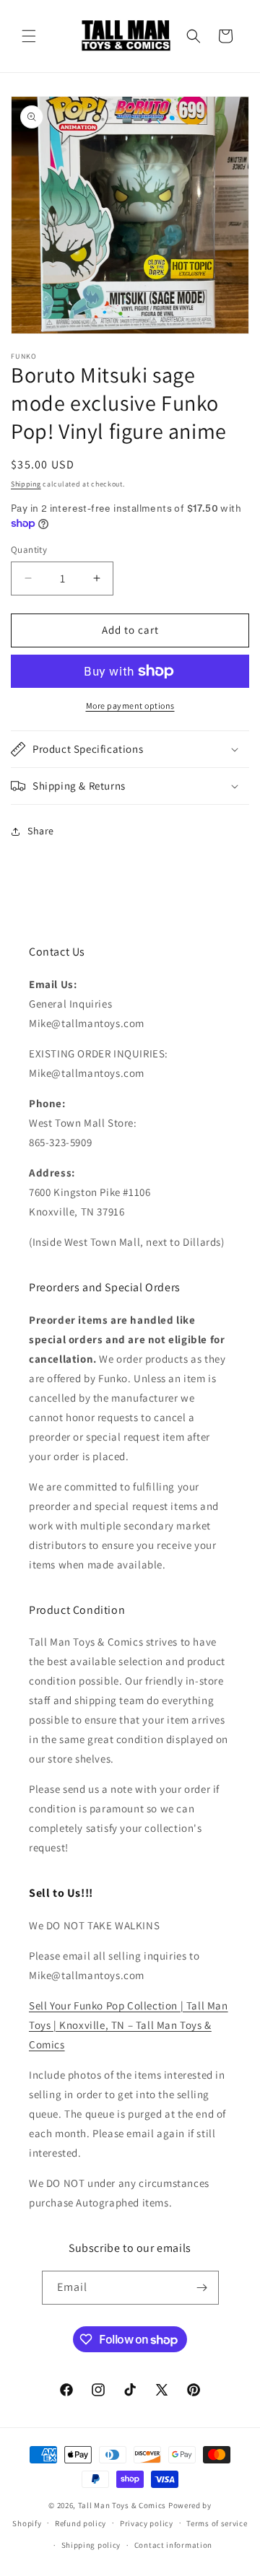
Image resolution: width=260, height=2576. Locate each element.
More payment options (130, 706)
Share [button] (41, 831)
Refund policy (81, 2523)
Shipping (26, 484)
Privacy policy (147, 2523)
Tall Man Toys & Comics (122, 2505)
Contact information (173, 2545)
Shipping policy (91, 2545)
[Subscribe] (202, 2288)
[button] (29, 36)
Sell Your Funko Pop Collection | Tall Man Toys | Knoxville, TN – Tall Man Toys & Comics (129, 2025)
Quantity (29, 550)
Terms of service (217, 2523)
